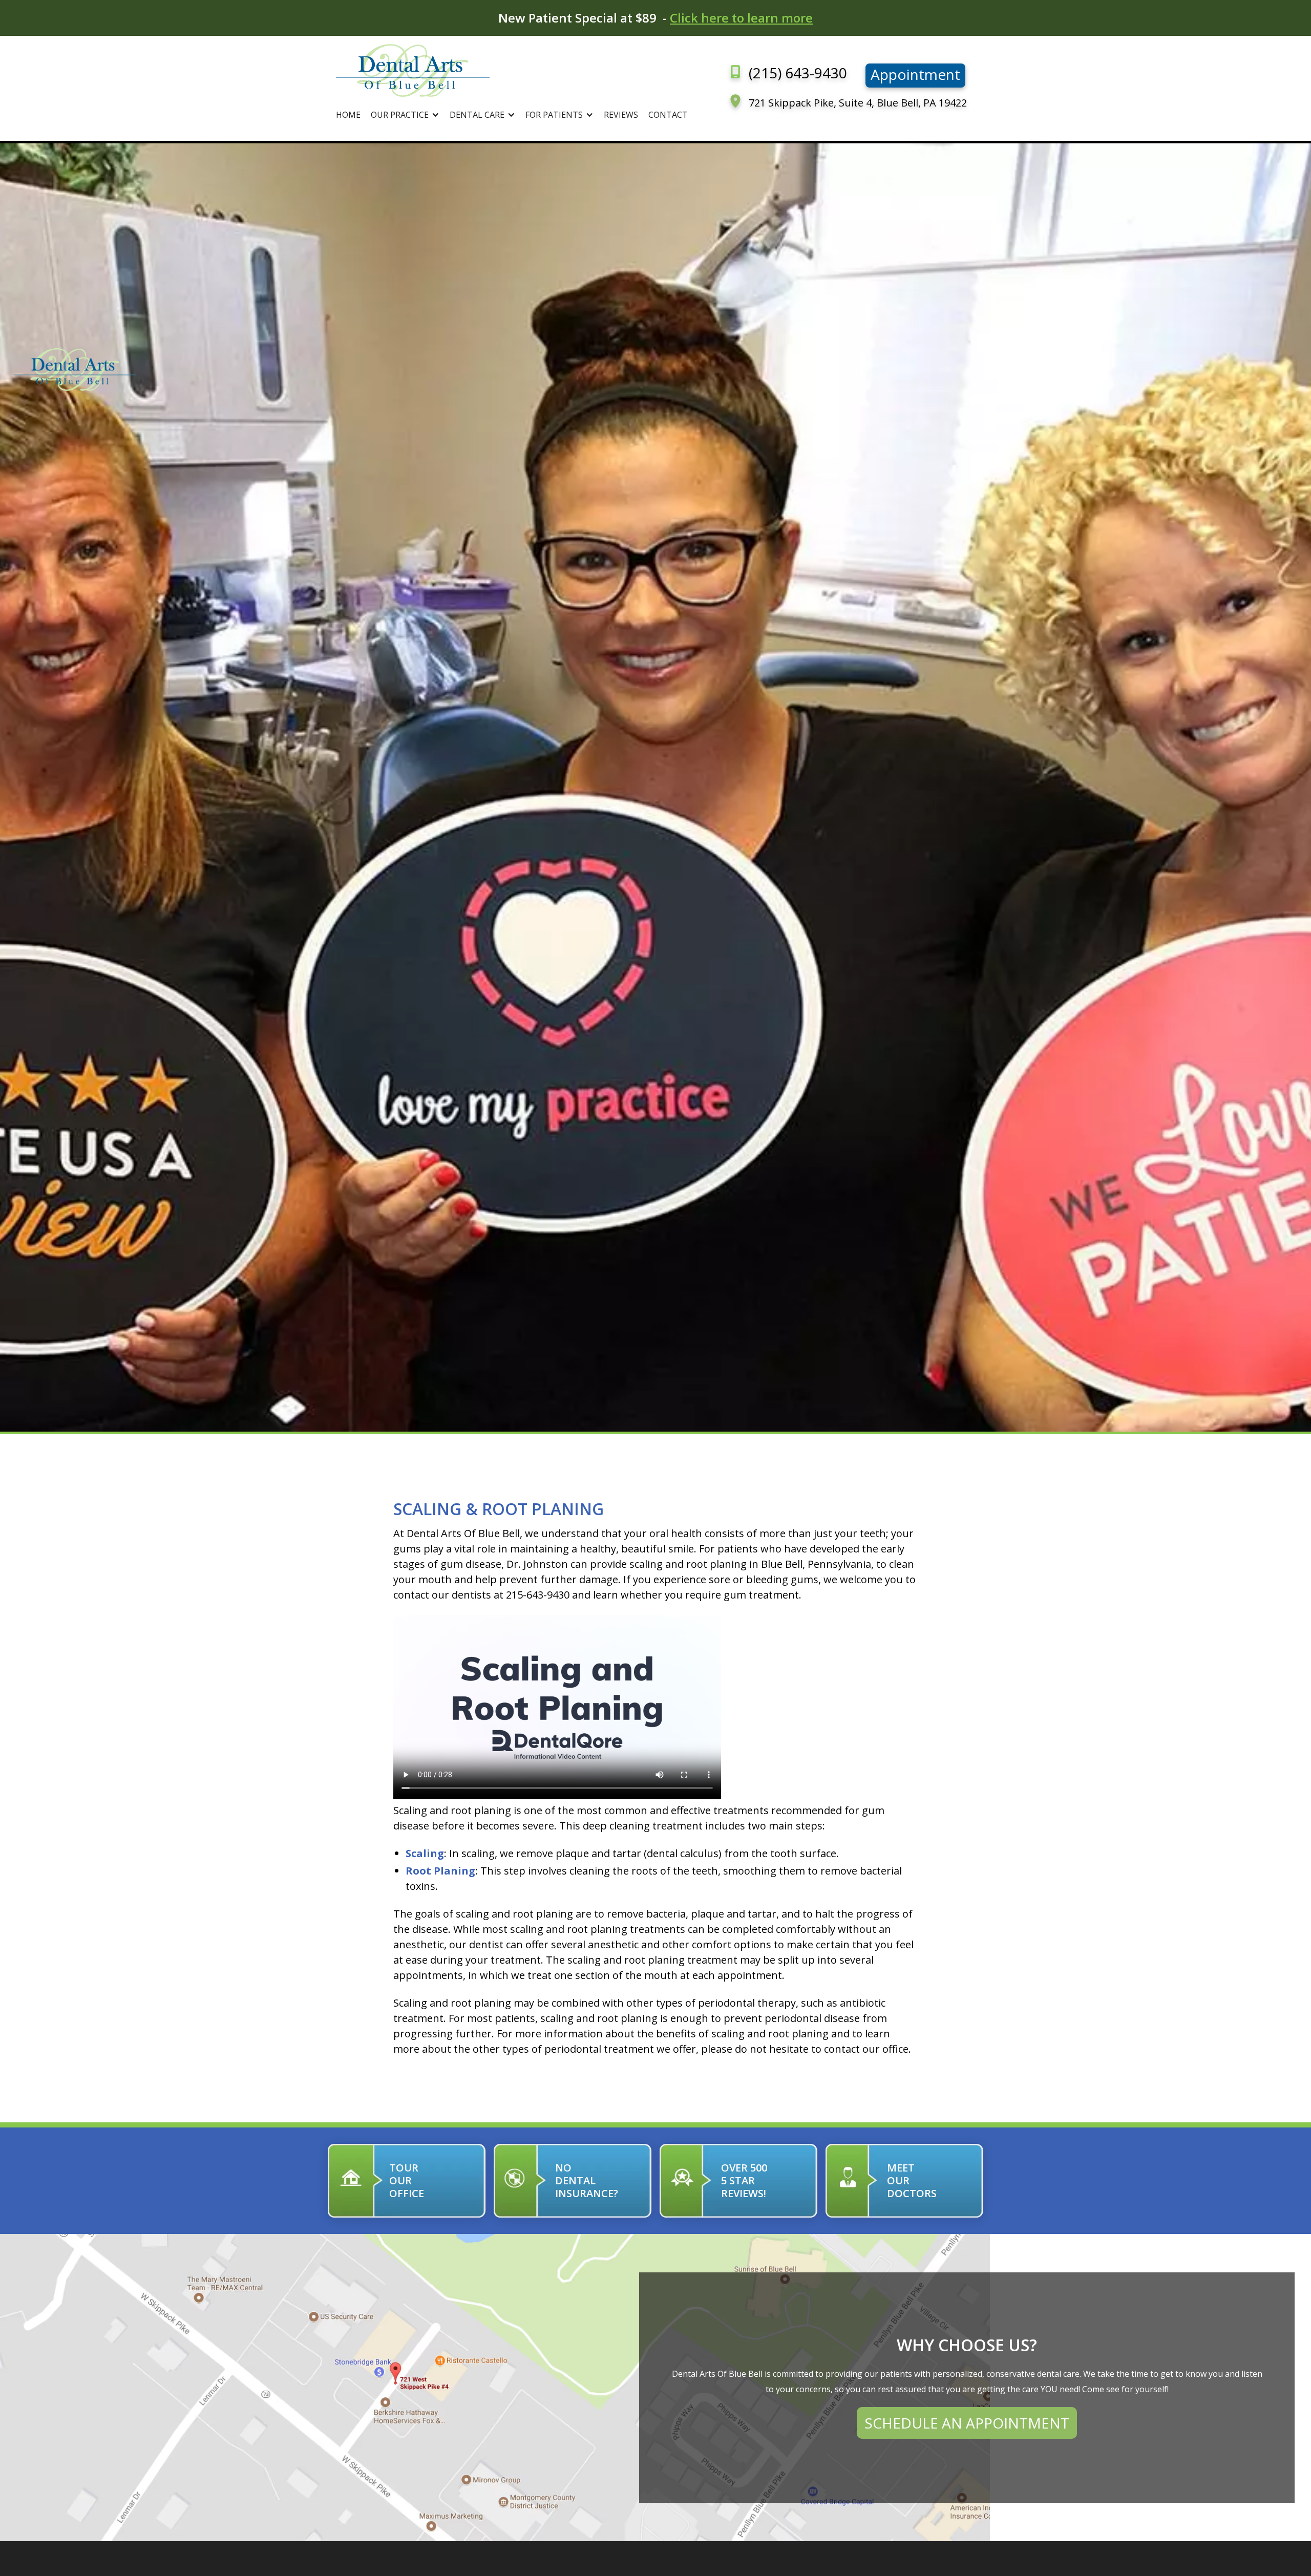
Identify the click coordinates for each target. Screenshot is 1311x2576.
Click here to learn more (741, 18)
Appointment (915, 74)
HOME (348, 115)
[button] (405, 115)
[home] (512, 70)
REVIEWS (621, 115)
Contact (668, 115)
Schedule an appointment (967, 2423)
